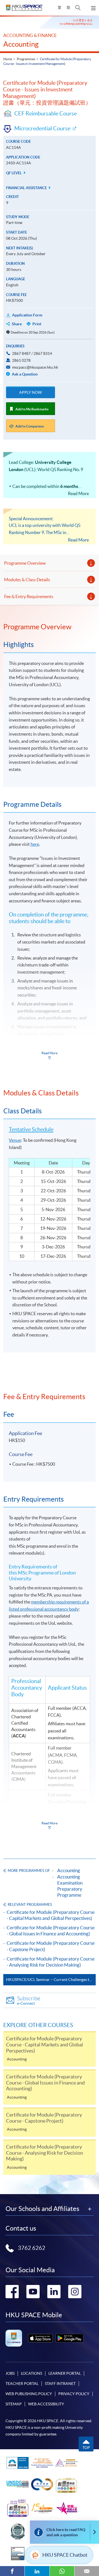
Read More (78, 493)
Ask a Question (24, 374)
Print (37, 324)
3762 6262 (32, 2248)
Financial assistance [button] (27, 188)
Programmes (26, 59)
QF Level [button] (14, 173)
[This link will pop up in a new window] (40, 2338)
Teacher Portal (22, 2384)
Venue (15, 1140)
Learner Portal (65, 2373)
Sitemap (14, 2404)
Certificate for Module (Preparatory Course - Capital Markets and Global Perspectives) (51, 1915)
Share (17, 324)
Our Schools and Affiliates (42, 2209)
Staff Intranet (60, 2384)
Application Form (27, 315)
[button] (78, 8)
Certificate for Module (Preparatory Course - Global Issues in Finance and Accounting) (51, 1931)
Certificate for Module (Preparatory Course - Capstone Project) (51, 1946)
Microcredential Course (42, 128)
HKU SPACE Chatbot (65, 2555)
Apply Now (31, 392)
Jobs (10, 2373)
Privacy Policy (74, 2394)
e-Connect (29, 2000)
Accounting (21, 44)
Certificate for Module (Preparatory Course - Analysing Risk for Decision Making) (51, 1962)
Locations (31, 2373)
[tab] (50, 627)
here (35, 844)
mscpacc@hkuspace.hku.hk (35, 367)
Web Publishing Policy (29, 2394)
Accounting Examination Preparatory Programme (70, 1886)
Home (8, 59)
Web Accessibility (46, 2404)
